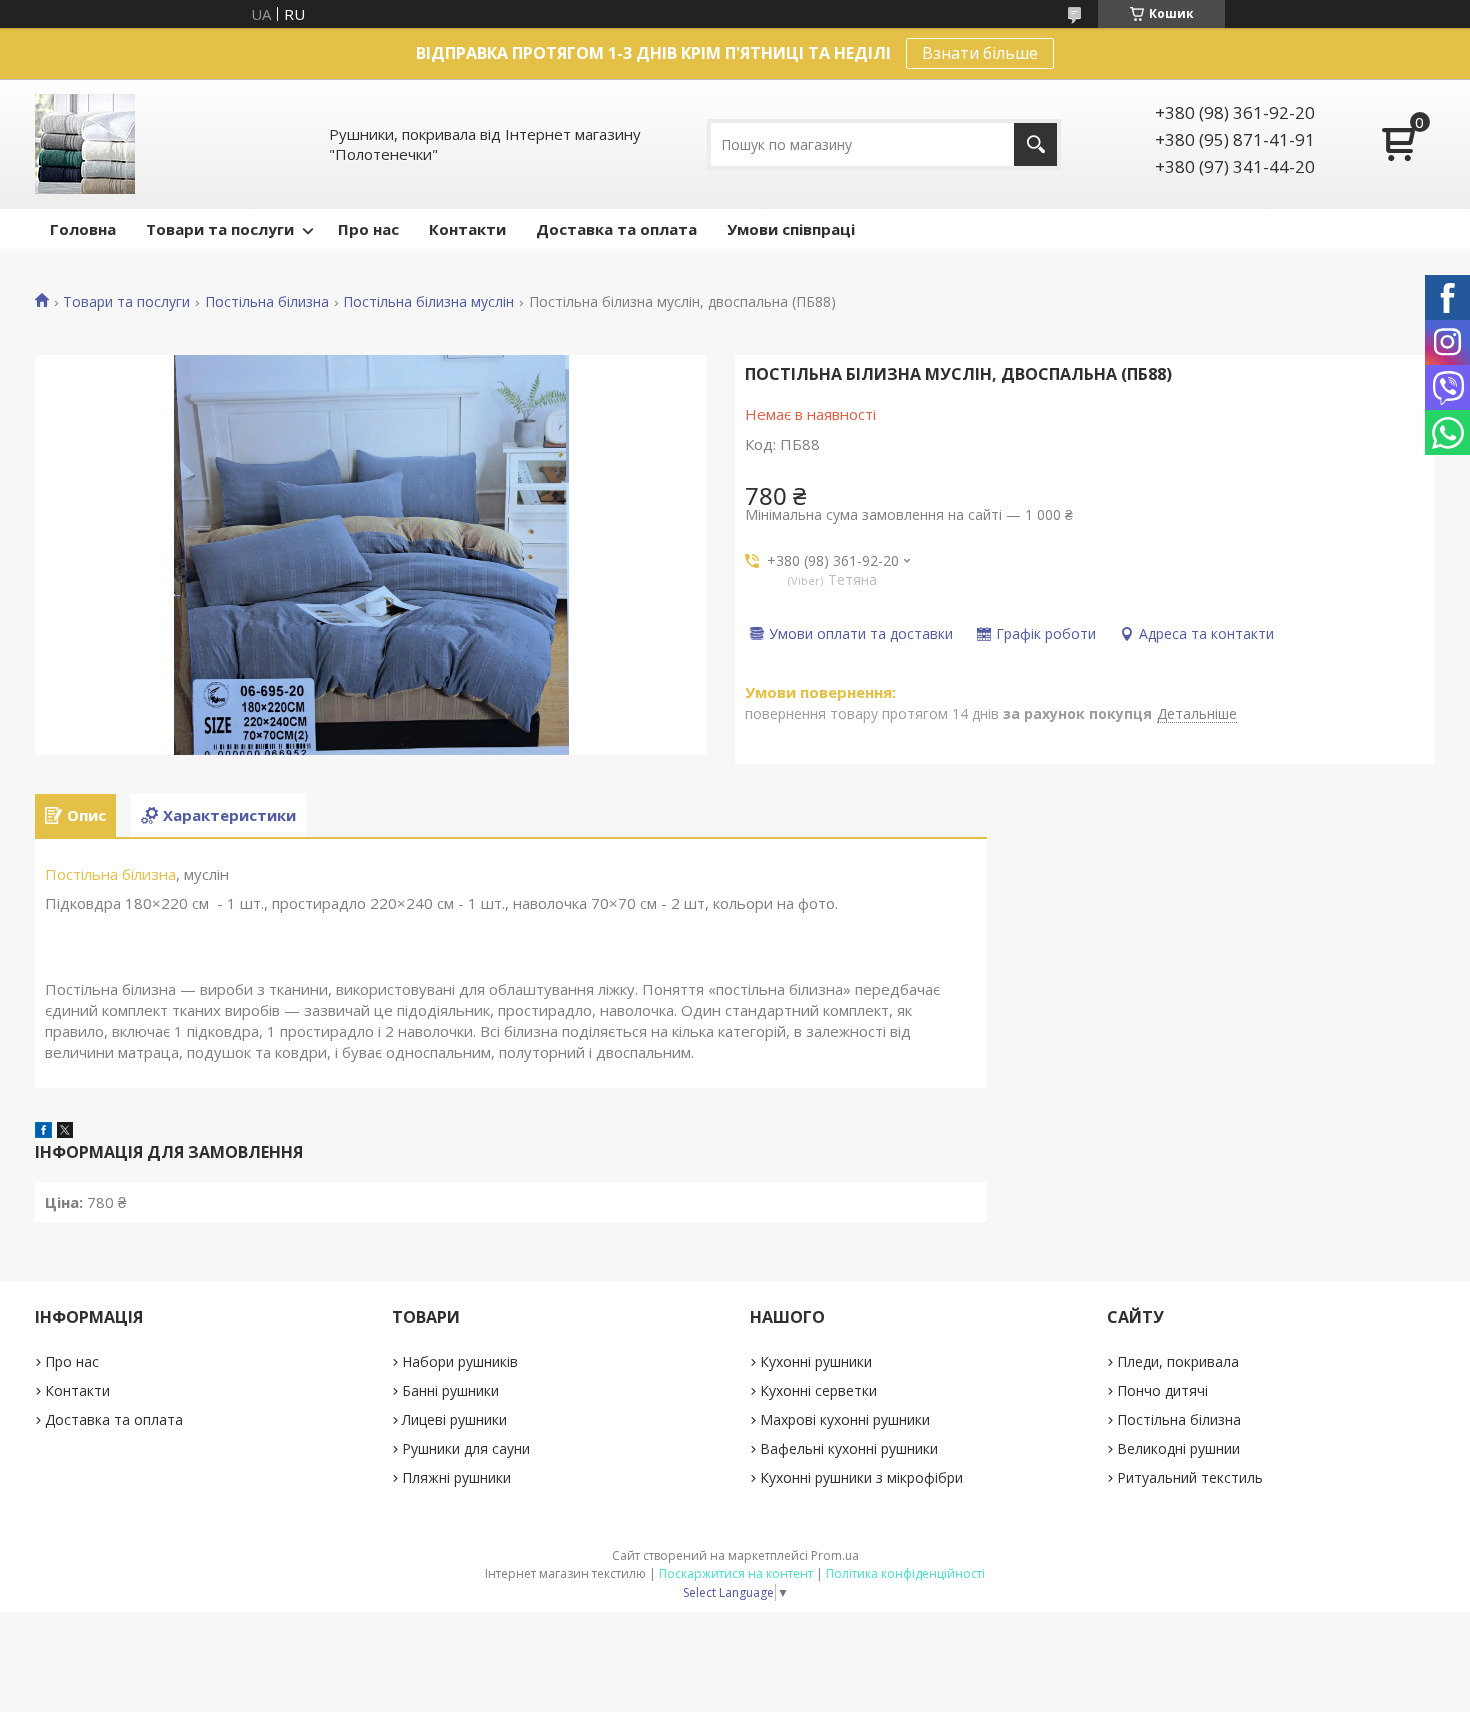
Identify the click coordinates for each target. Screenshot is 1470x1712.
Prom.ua (835, 1555)
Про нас (368, 229)
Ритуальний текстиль (1190, 1477)
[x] (65, 1132)
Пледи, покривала (1178, 1361)
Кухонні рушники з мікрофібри (861, 1477)
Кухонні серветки (818, 1390)
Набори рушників (460, 1361)
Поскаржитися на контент (736, 1573)
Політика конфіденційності (905, 1573)
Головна (83, 229)
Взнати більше (980, 53)
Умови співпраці (791, 229)
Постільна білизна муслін (428, 302)
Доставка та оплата (616, 229)
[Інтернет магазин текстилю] (85, 144)
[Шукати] (1035, 144)
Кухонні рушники (816, 1361)
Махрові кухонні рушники (845, 1419)
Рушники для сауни (466, 1448)
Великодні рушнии (1178, 1448)
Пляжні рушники (456, 1477)
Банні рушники (450, 1390)
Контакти (467, 229)
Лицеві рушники (454, 1419)
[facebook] (43, 1132)
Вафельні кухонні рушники (849, 1448)
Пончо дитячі (1162, 1390)
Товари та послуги (220, 229)
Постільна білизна (267, 302)
